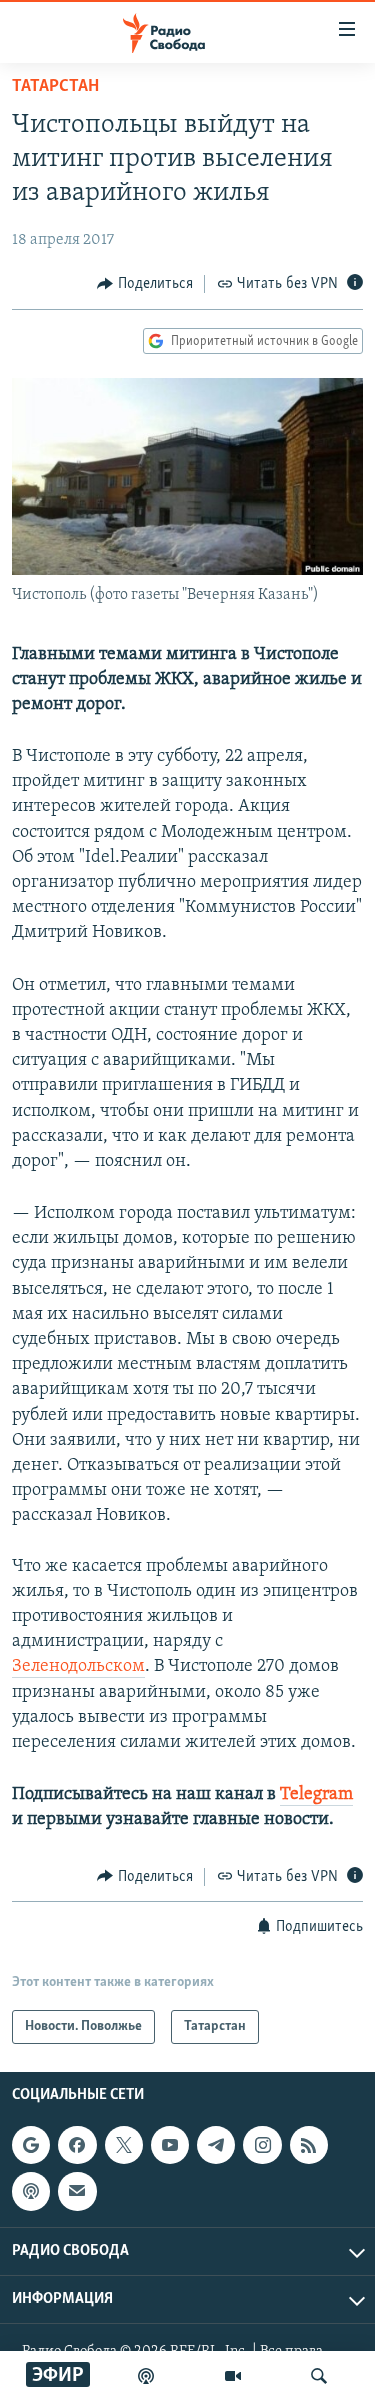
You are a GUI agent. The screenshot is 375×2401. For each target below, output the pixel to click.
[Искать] (319, 2376)
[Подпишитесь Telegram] (216, 2145)
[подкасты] (146, 2376)
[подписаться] (77, 2191)
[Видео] (233, 2376)
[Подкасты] (31, 2191)
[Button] (145, 284)
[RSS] (309, 2145)
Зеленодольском (78, 1667)
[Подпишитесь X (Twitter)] (124, 2145)
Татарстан (55, 87)
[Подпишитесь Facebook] (77, 2145)
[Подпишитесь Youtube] (170, 2145)
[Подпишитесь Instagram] (262, 2145)
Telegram (316, 1795)
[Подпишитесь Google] (31, 2145)
